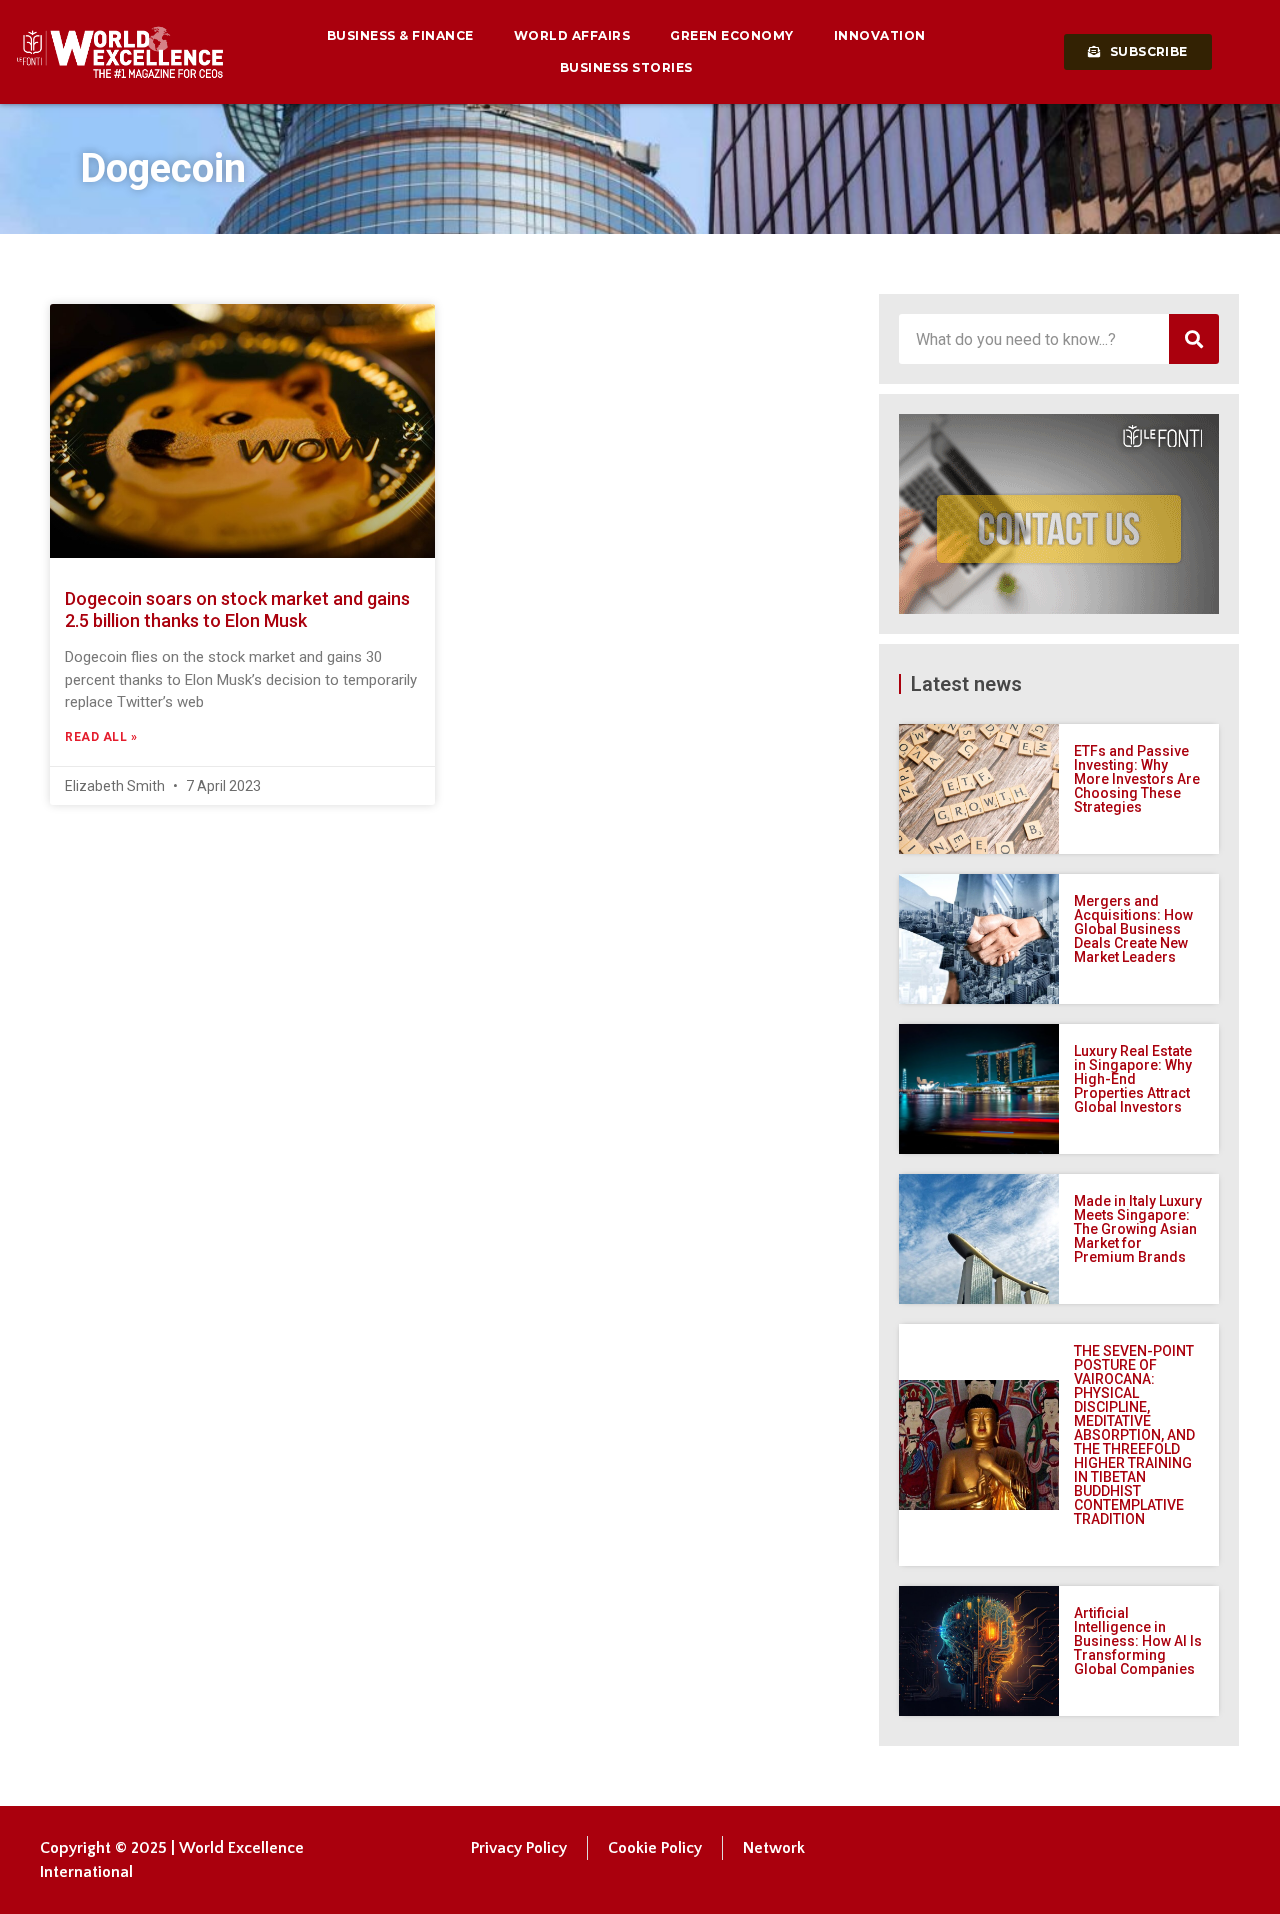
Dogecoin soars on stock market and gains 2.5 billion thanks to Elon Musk (237, 609)
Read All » (101, 737)
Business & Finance (400, 35)
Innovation (880, 35)
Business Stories (626, 67)
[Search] (1194, 339)
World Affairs (572, 35)
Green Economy (732, 35)
